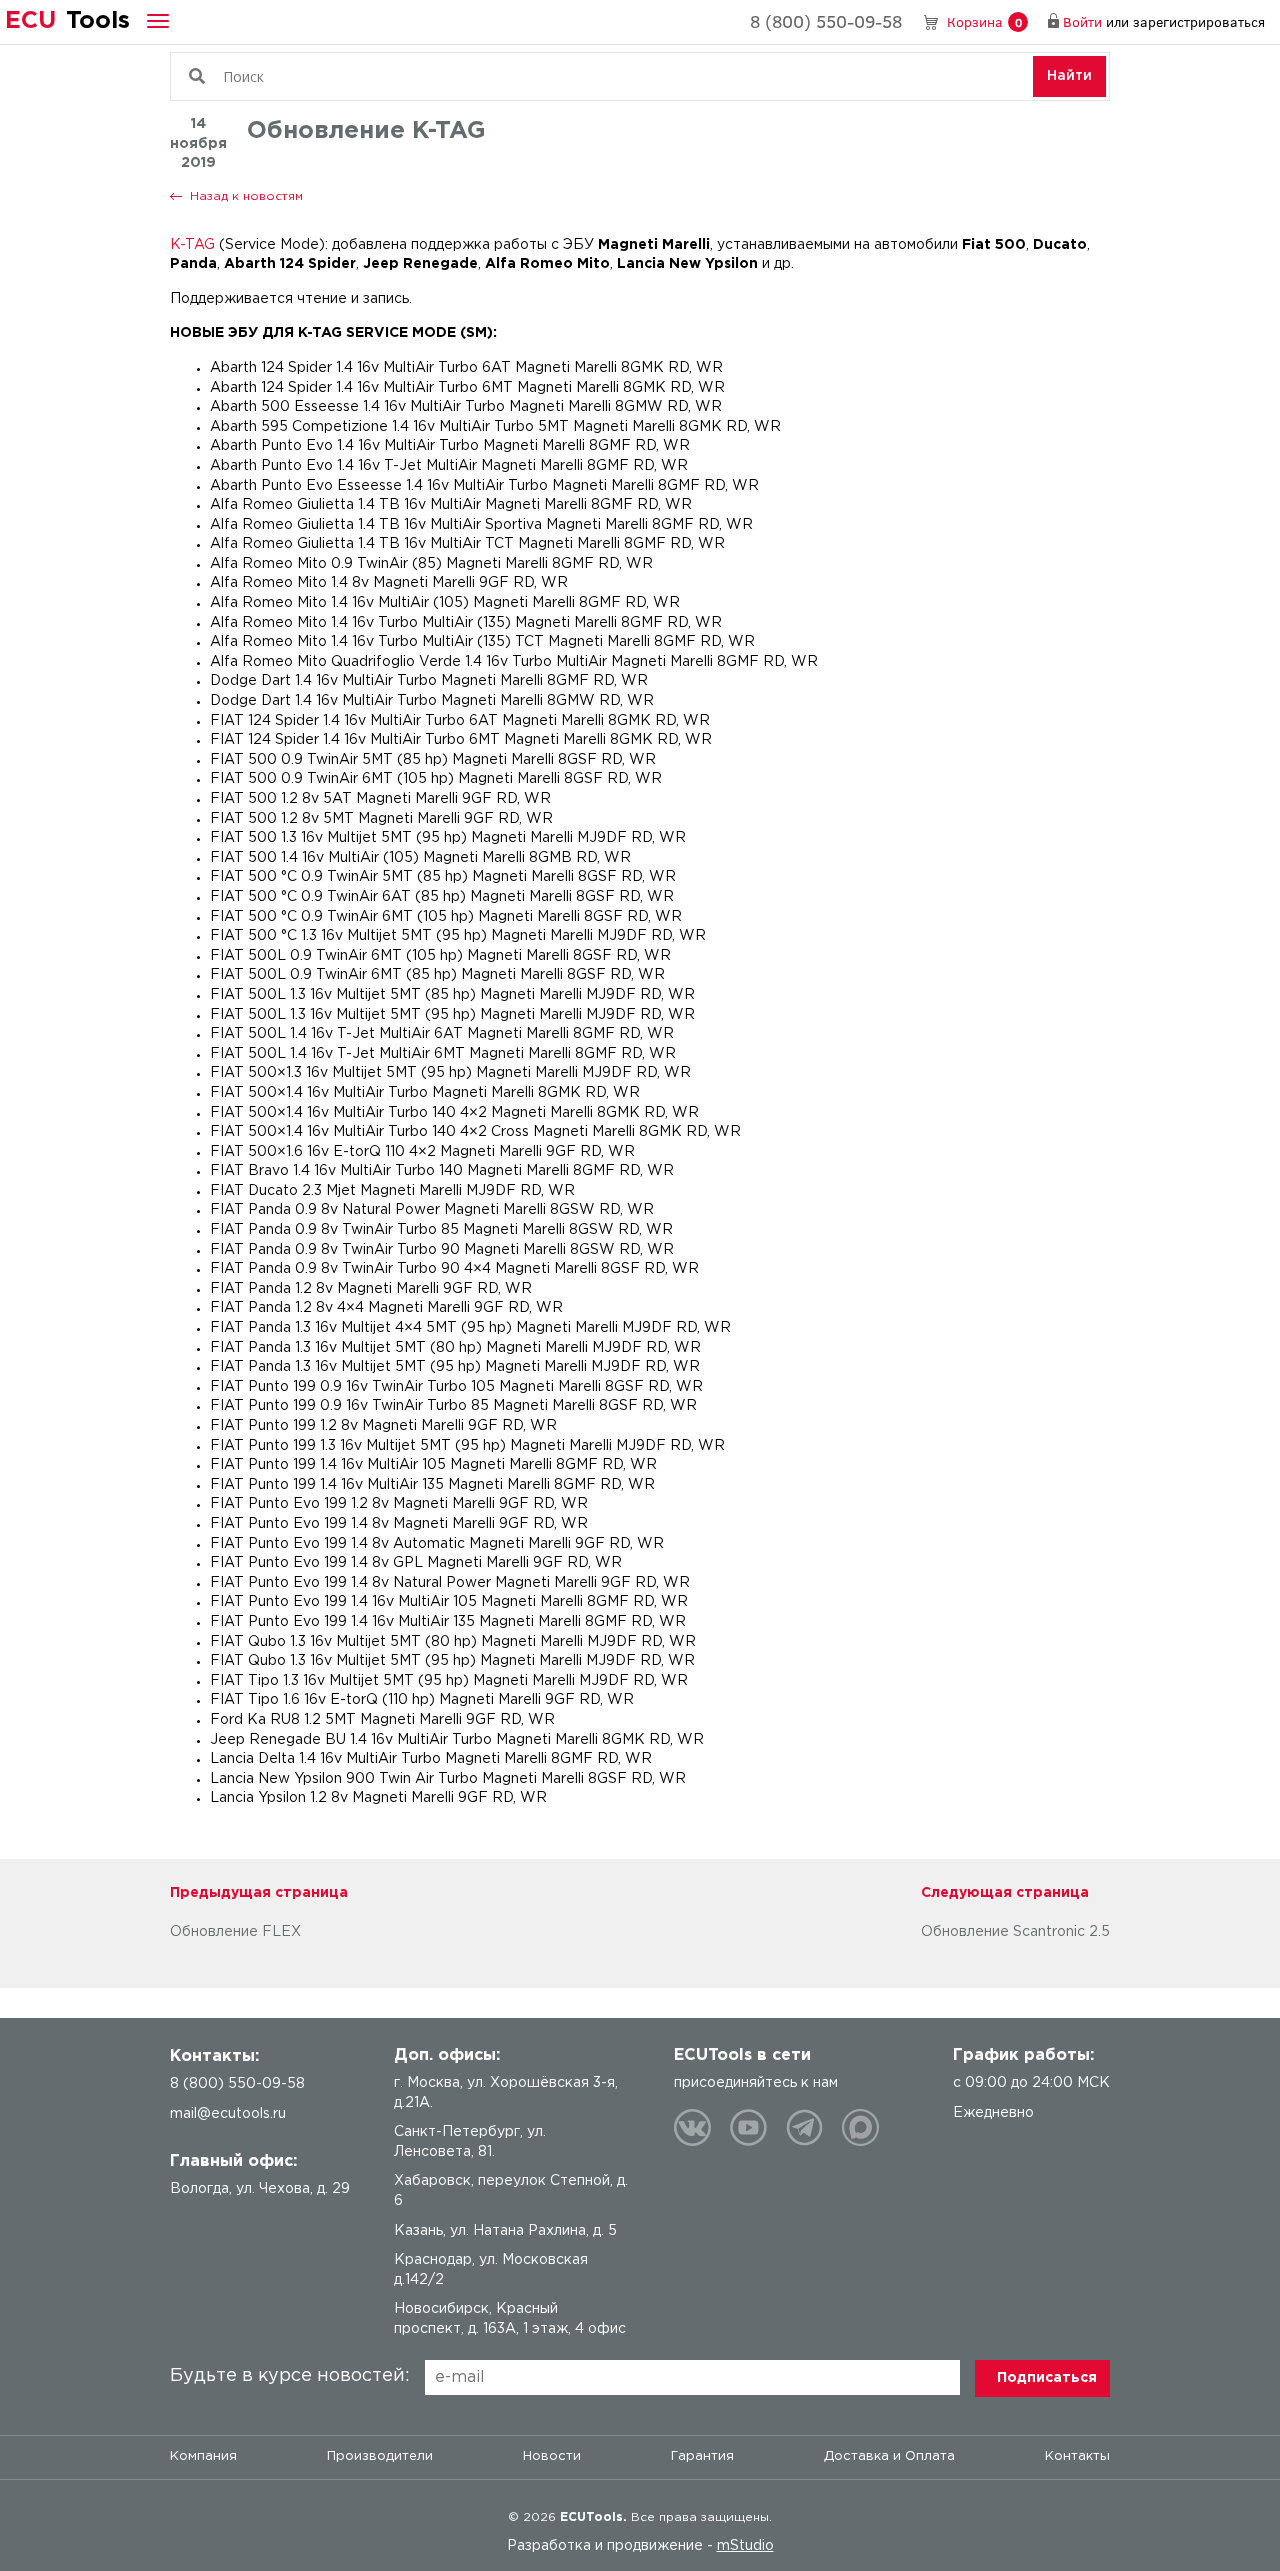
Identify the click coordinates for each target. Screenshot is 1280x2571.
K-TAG (192, 245)
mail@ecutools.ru (228, 2114)
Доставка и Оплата (889, 2456)
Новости (552, 2456)
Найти (1069, 76)
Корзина (984, 21)
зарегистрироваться (1199, 21)
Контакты (1077, 2456)
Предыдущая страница (259, 1893)
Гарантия (702, 2456)
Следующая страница (1005, 1893)
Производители (380, 2456)
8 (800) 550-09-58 (826, 21)
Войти (1082, 21)
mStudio (745, 2546)
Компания (203, 2456)
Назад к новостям (246, 196)
